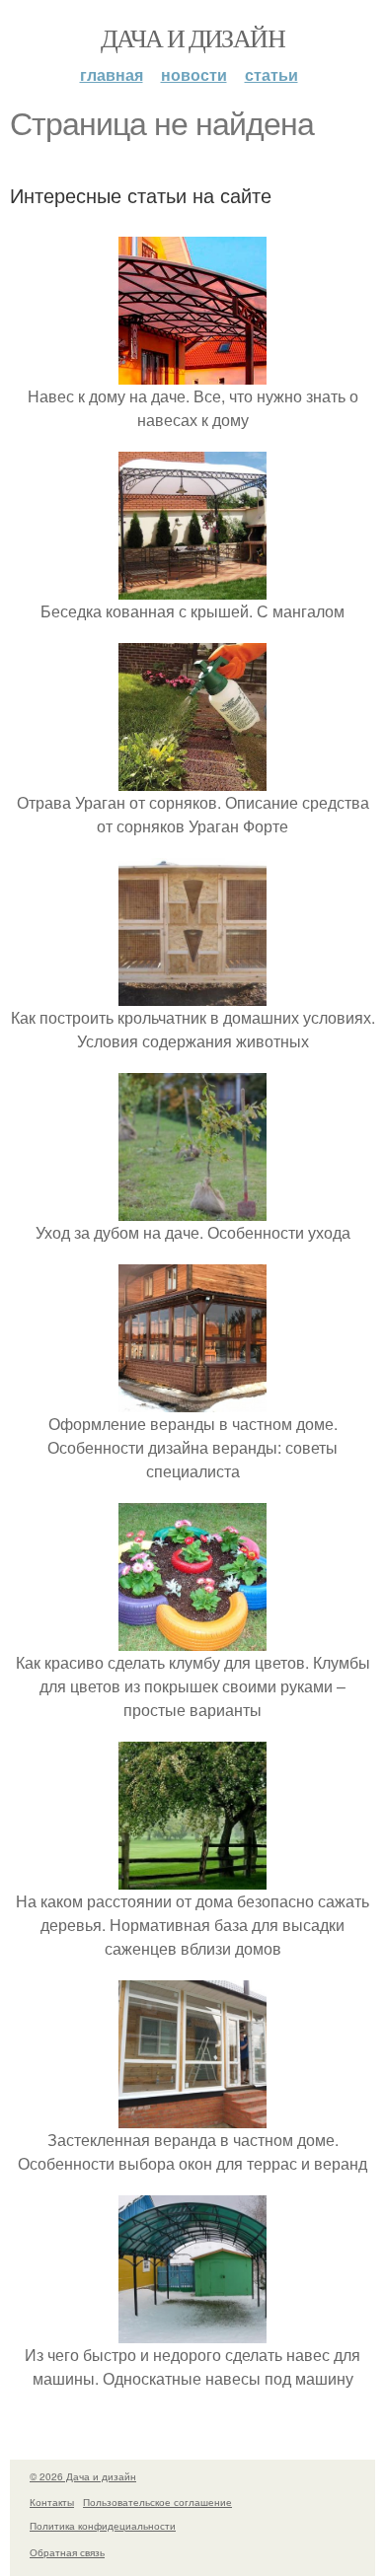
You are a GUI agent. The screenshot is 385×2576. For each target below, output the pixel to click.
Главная (112, 74)
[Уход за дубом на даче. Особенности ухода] (192, 1209)
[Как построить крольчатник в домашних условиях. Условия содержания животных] (192, 994)
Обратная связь (67, 2552)
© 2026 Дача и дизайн (83, 2476)
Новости (194, 74)
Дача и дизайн (192, 37)
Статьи (271, 74)
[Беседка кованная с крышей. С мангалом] (192, 587)
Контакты (52, 2502)
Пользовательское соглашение (157, 2502)
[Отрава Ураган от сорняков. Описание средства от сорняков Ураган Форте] (192, 779)
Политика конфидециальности (103, 2526)
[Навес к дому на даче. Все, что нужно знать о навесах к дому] (192, 372)
